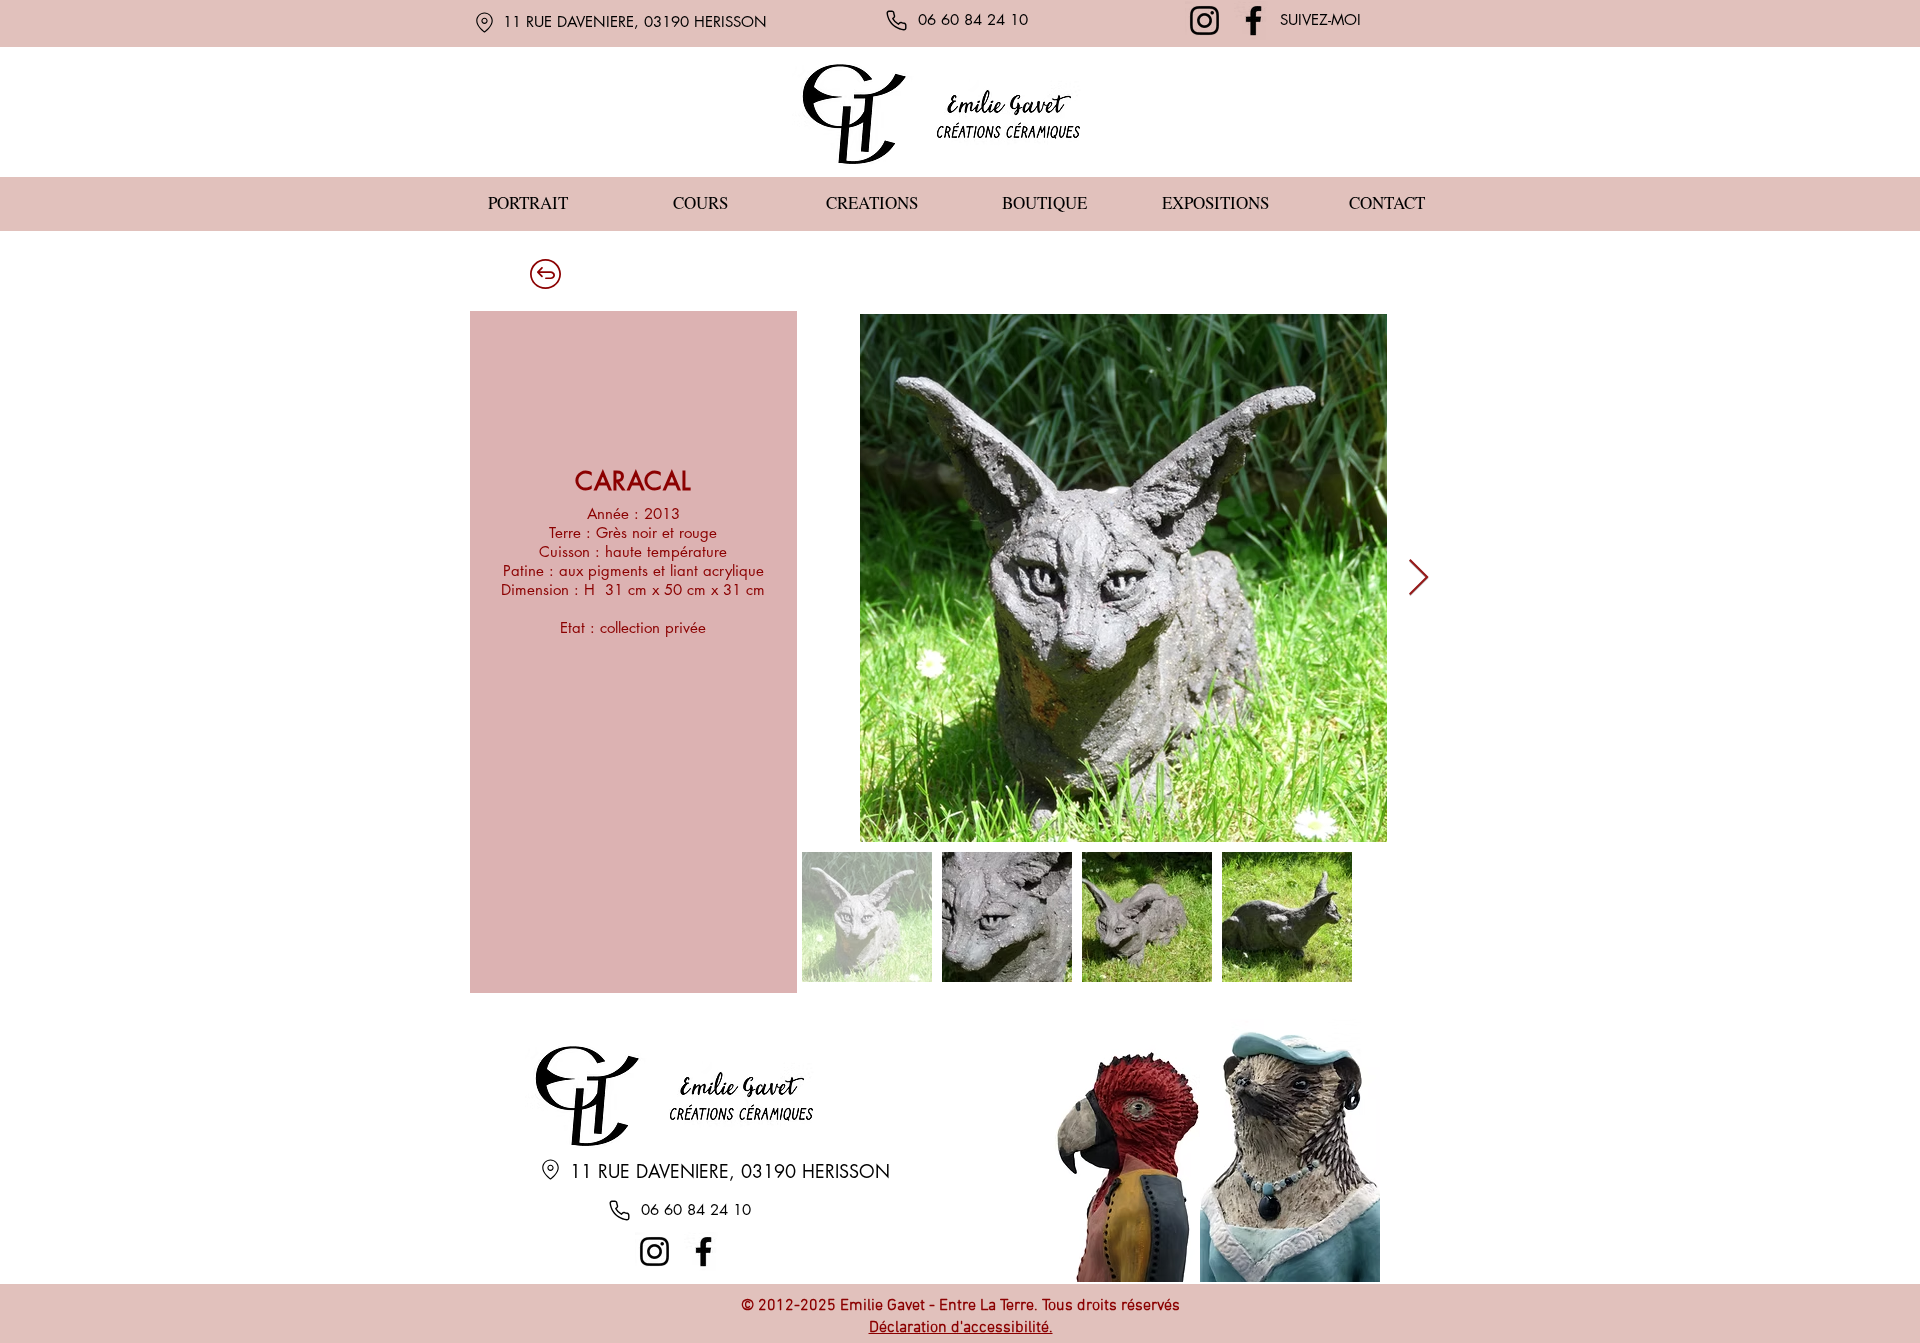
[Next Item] (1418, 578)
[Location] (484, 22)
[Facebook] (1253, 20)
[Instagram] (1204, 20)
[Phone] (896, 20)
